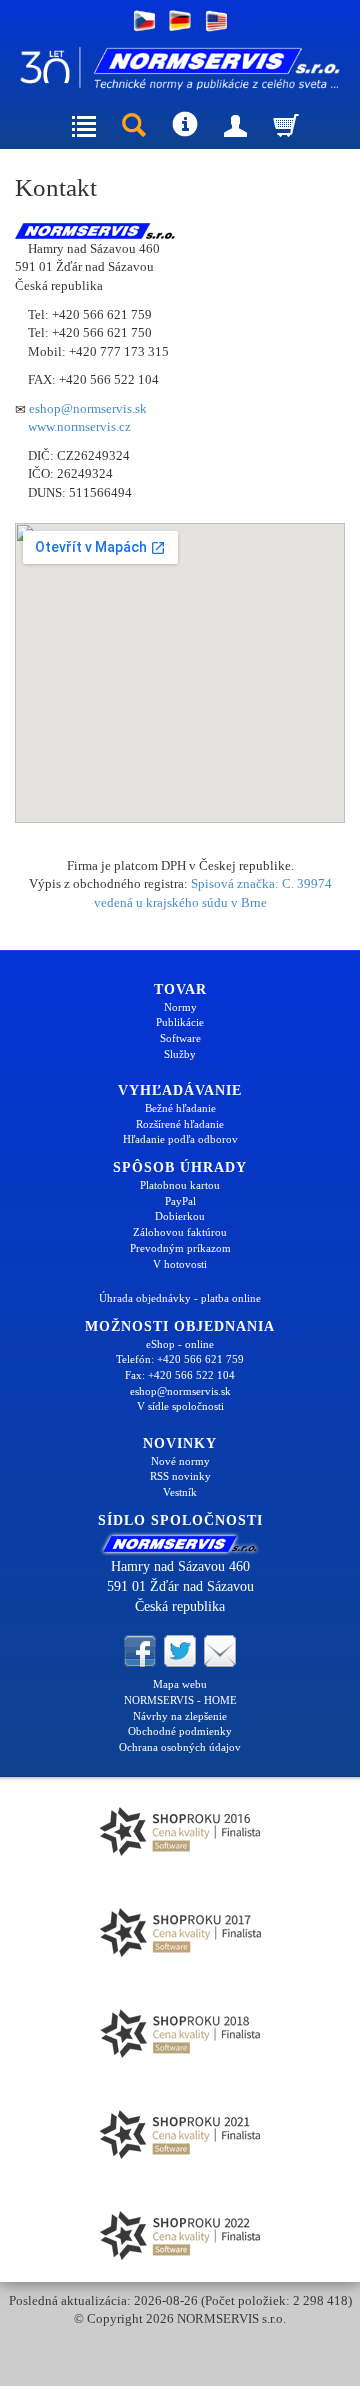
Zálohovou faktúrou (180, 1232)
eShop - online (180, 1344)
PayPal (180, 1201)
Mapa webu (180, 1684)
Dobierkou (180, 1216)
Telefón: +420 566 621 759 (180, 1359)
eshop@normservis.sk (88, 408)
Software (180, 1038)
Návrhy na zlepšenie (180, 1716)
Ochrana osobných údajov (180, 1747)
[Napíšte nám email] (220, 1650)
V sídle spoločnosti (180, 1406)
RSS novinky (180, 1476)
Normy (180, 1007)
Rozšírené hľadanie (180, 1124)
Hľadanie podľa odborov (180, 1139)
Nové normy (180, 1461)
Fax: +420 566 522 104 (180, 1375)
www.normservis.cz (79, 426)
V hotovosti (180, 1264)
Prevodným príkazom (180, 1248)
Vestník (180, 1492)
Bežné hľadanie (180, 1108)
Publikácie (180, 1022)
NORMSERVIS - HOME (180, 1700)
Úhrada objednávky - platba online (180, 1298)
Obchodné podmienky (180, 1731)
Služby (180, 1054)
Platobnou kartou (180, 1185)
